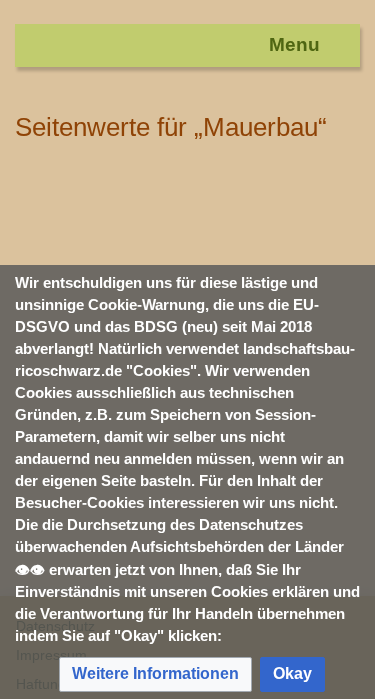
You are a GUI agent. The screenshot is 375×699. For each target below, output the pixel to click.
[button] (155, 674)
